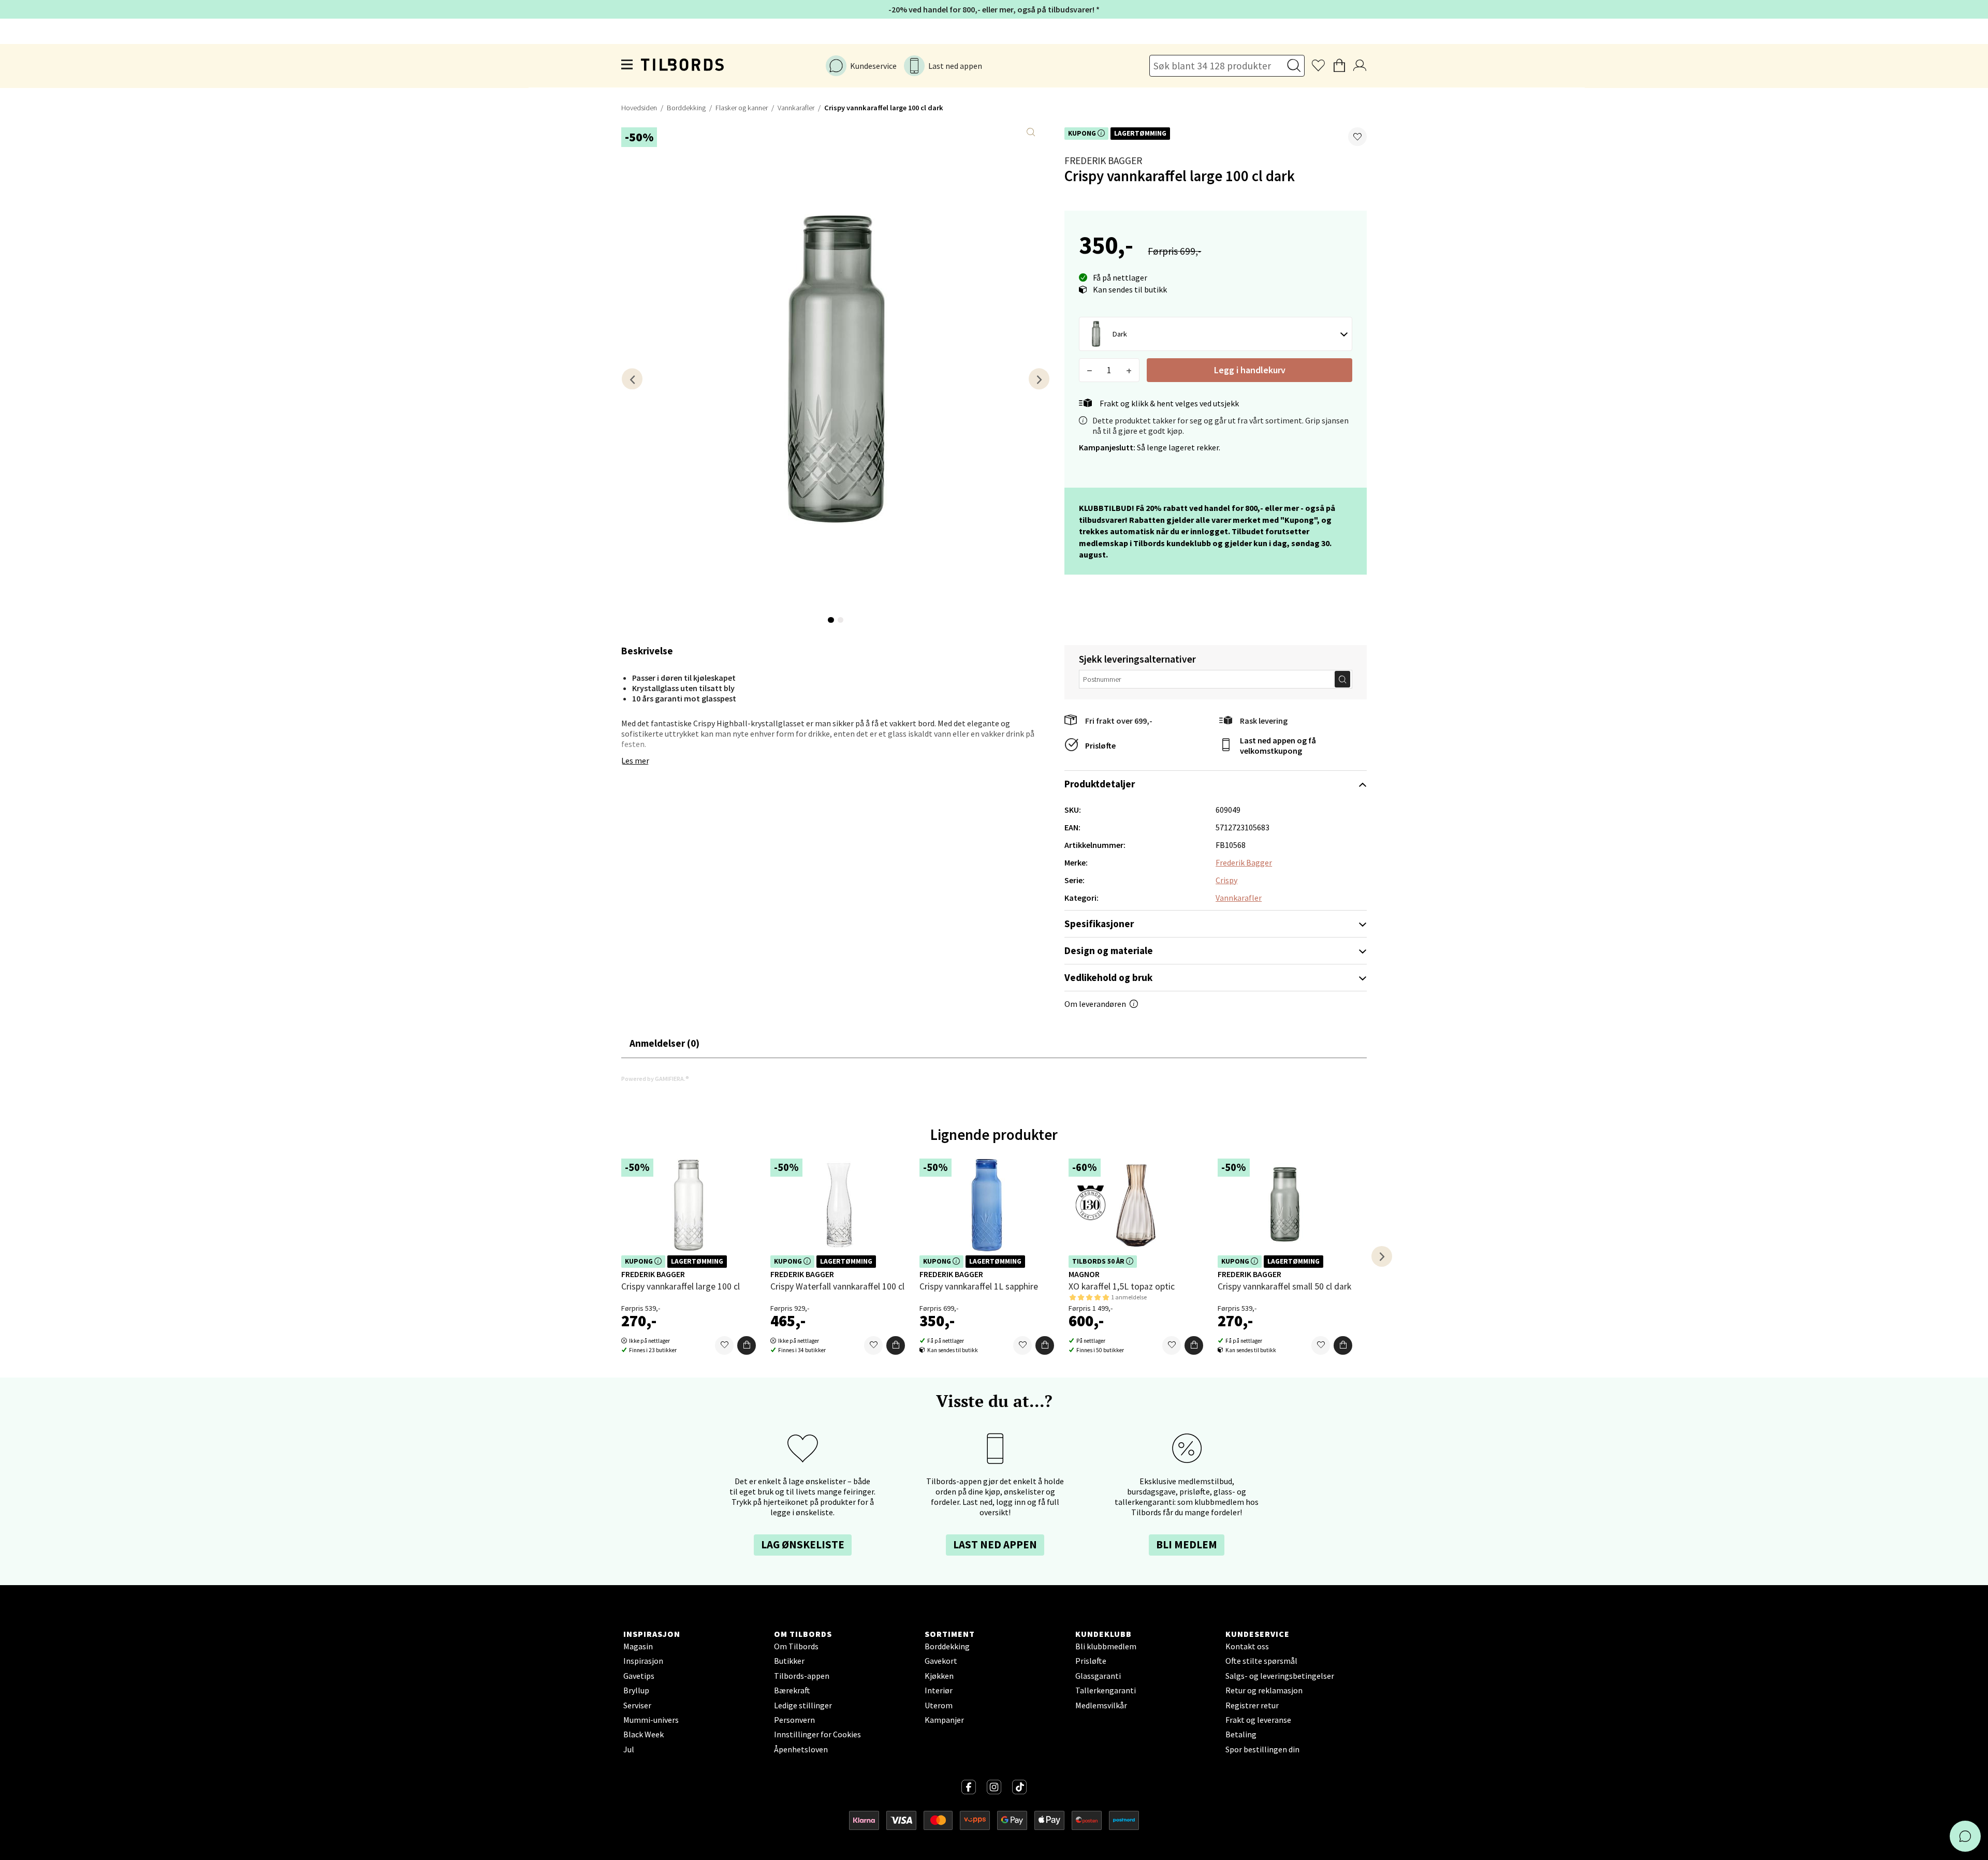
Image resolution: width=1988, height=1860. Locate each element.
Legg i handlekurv (1250, 370)
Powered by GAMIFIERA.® (655, 1079)
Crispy (1226, 880)
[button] (1357, 137)
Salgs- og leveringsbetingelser (1280, 1676)
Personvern (794, 1720)
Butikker (789, 1661)
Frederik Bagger (1103, 160)
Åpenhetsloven (801, 1749)
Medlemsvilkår (1101, 1705)
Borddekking (686, 108)
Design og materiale (1109, 950)
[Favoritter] (724, 1345)
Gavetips (639, 1676)
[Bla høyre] (1039, 379)
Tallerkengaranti (1106, 1690)
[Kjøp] (747, 1345)
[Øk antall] (1129, 370)
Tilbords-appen (802, 1676)
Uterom (939, 1705)
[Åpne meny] (627, 66)
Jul (629, 1749)
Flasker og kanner (742, 108)
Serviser (637, 1705)
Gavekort (941, 1661)
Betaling (1241, 1734)
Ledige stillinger (803, 1705)
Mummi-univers (651, 1720)
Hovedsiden (639, 108)
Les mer (635, 760)
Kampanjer (944, 1720)
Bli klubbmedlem (1106, 1646)
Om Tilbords (796, 1646)
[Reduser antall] (1090, 370)
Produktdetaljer (1100, 784)
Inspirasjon (643, 1661)
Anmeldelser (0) (664, 1043)
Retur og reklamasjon (1264, 1690)
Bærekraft (792, 1690)
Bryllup (636, 1690)
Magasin (638, 1646)
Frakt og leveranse (1258, 1720)
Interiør (939, 1690)
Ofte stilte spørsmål (1261, 1661)
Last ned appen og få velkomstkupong (1278, 745)
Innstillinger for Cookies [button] (817, 1734)
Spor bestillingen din (1262, 1749)
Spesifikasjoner (1099, 924)
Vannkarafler (796, 108)
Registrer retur (1252, 1705)
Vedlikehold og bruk (1108, 977)
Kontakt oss (1247, 1646)
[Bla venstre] (632, 379)
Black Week (644, 1734)
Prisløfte (1100, 745)
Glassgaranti (1098, 1676)
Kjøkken (939, 1676)
